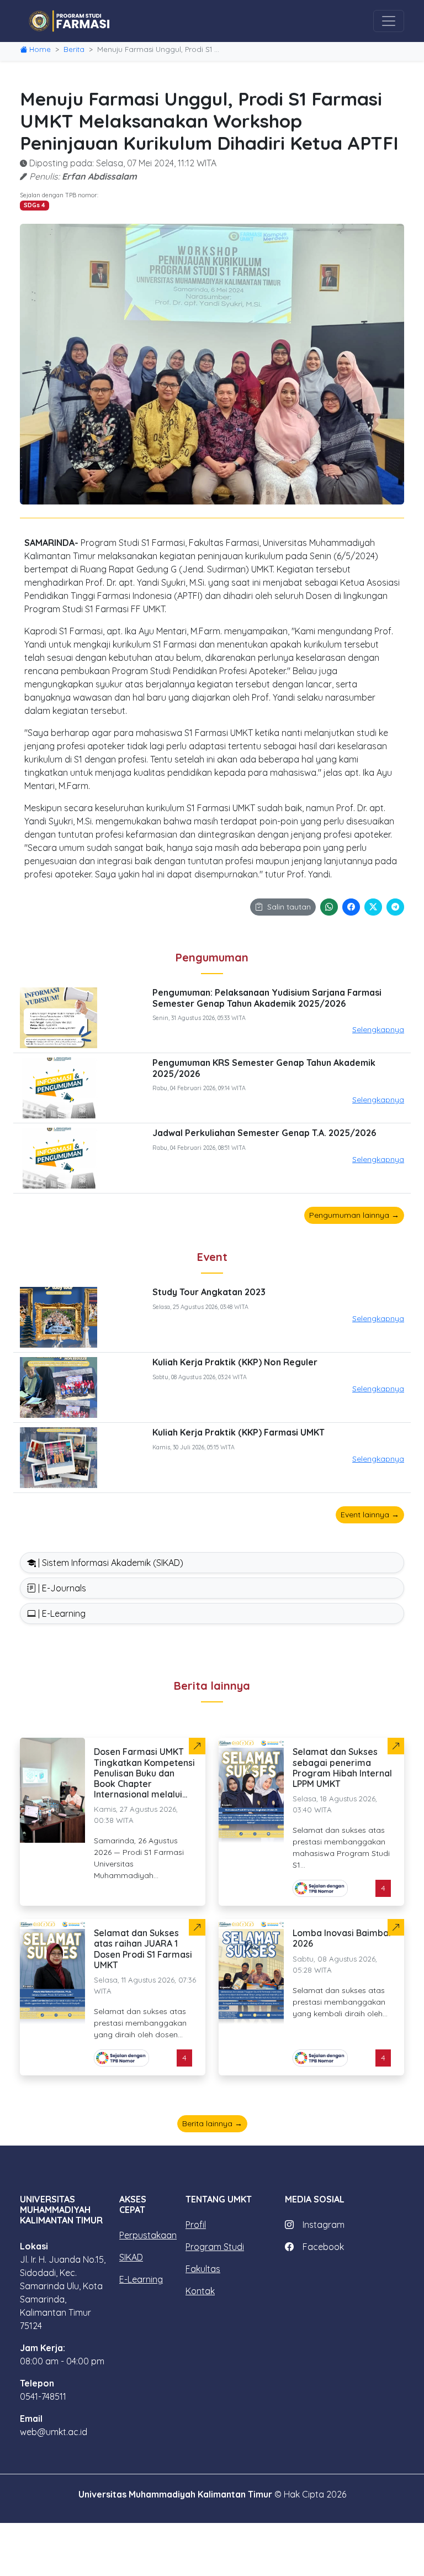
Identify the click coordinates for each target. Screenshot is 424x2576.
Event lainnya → (370, 1515)
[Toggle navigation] (389, 21)
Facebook (323, 2247)
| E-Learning (61, 1613)
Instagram (324, 2225)
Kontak (200, 2291)
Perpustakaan (148, 2235)
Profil (196, 2225)
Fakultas (203, 2269)
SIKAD (131, 2257)
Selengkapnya (378, 1029)
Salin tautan (289, 907)
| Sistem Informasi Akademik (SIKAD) (110, 1563)
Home (40, 49)
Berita (74, 49)
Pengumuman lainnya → (354, 1215)
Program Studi (215, 2247)
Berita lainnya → (212, 2123)
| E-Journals (61, 1588)
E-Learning (141, 2279)
